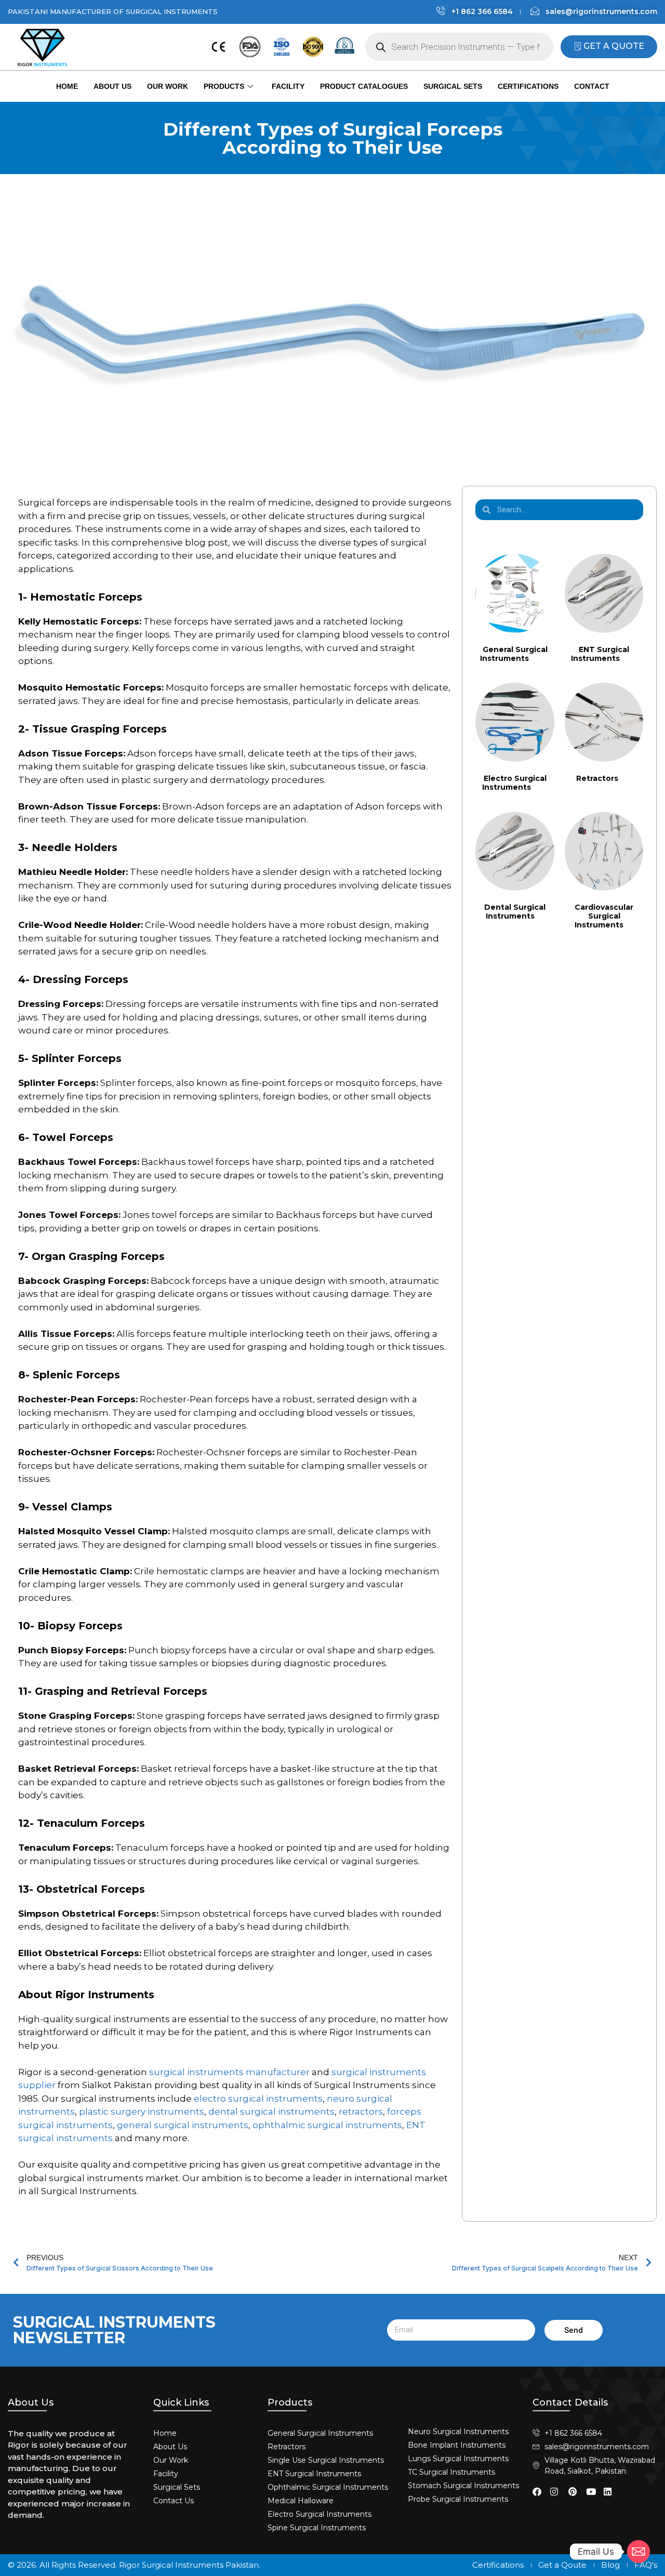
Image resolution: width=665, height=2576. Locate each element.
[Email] (639, 2552)
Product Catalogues (364, 86)
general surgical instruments (183, 2125)
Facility (288, 86)
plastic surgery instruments (142, 2112)
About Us (112, 86)
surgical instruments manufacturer (229, 2072)
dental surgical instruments (271, 2112)
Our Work (168, 86)
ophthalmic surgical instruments (327, 2125)
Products (224, 86)
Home (67, 86)
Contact (592, 86)
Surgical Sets (453, 86)
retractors (361, 2112)
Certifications (528, 86)
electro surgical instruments (258, 2099)
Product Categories (532, 537)
